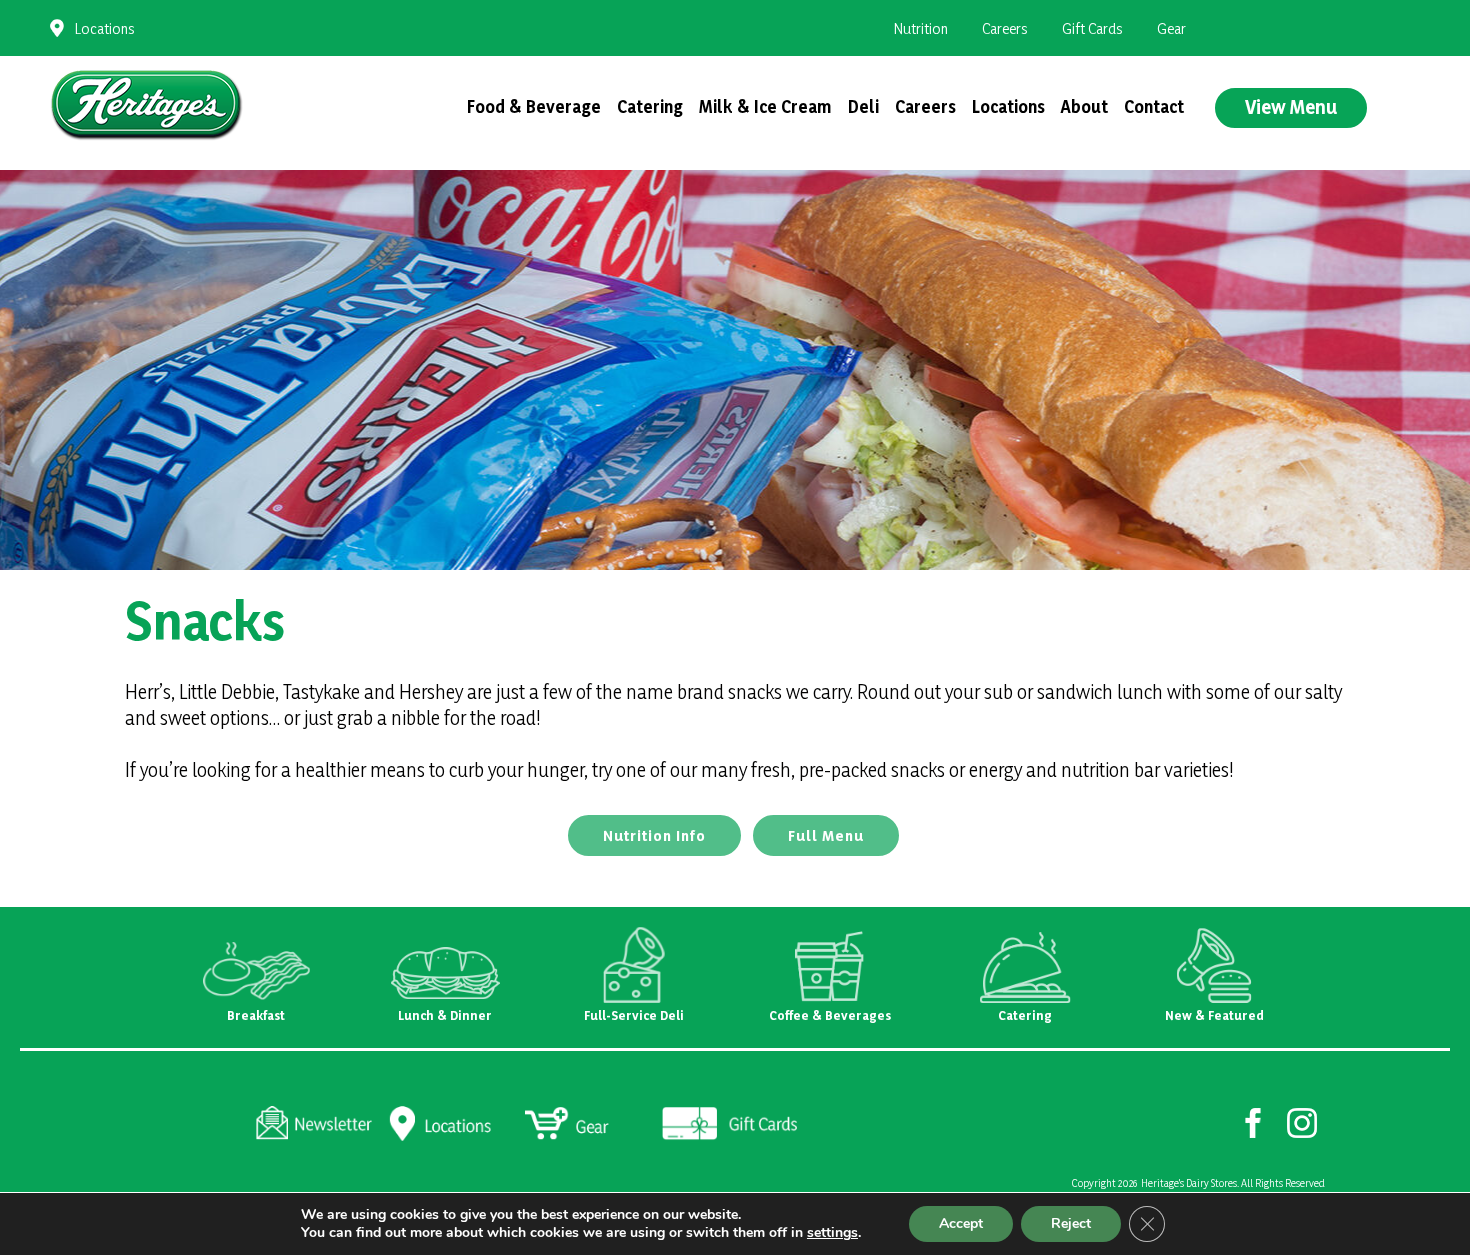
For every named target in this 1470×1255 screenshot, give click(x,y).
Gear (1171, 28)
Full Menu (826, 835)
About (1084, 106)
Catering (650, 106)
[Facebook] (1253, 1122)
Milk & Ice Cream (765, 106)
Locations (105, 28)
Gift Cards (1092, 28)
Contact (1154, 106)
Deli (863, 106)
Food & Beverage (534, 106)
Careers (1005, 28)
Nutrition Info (654, 835)
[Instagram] (1302, 1122)
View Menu (1291, 107)
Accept (961, 1223)
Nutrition (921, 28)
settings (832, 1233)
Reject (1071, 1223)
